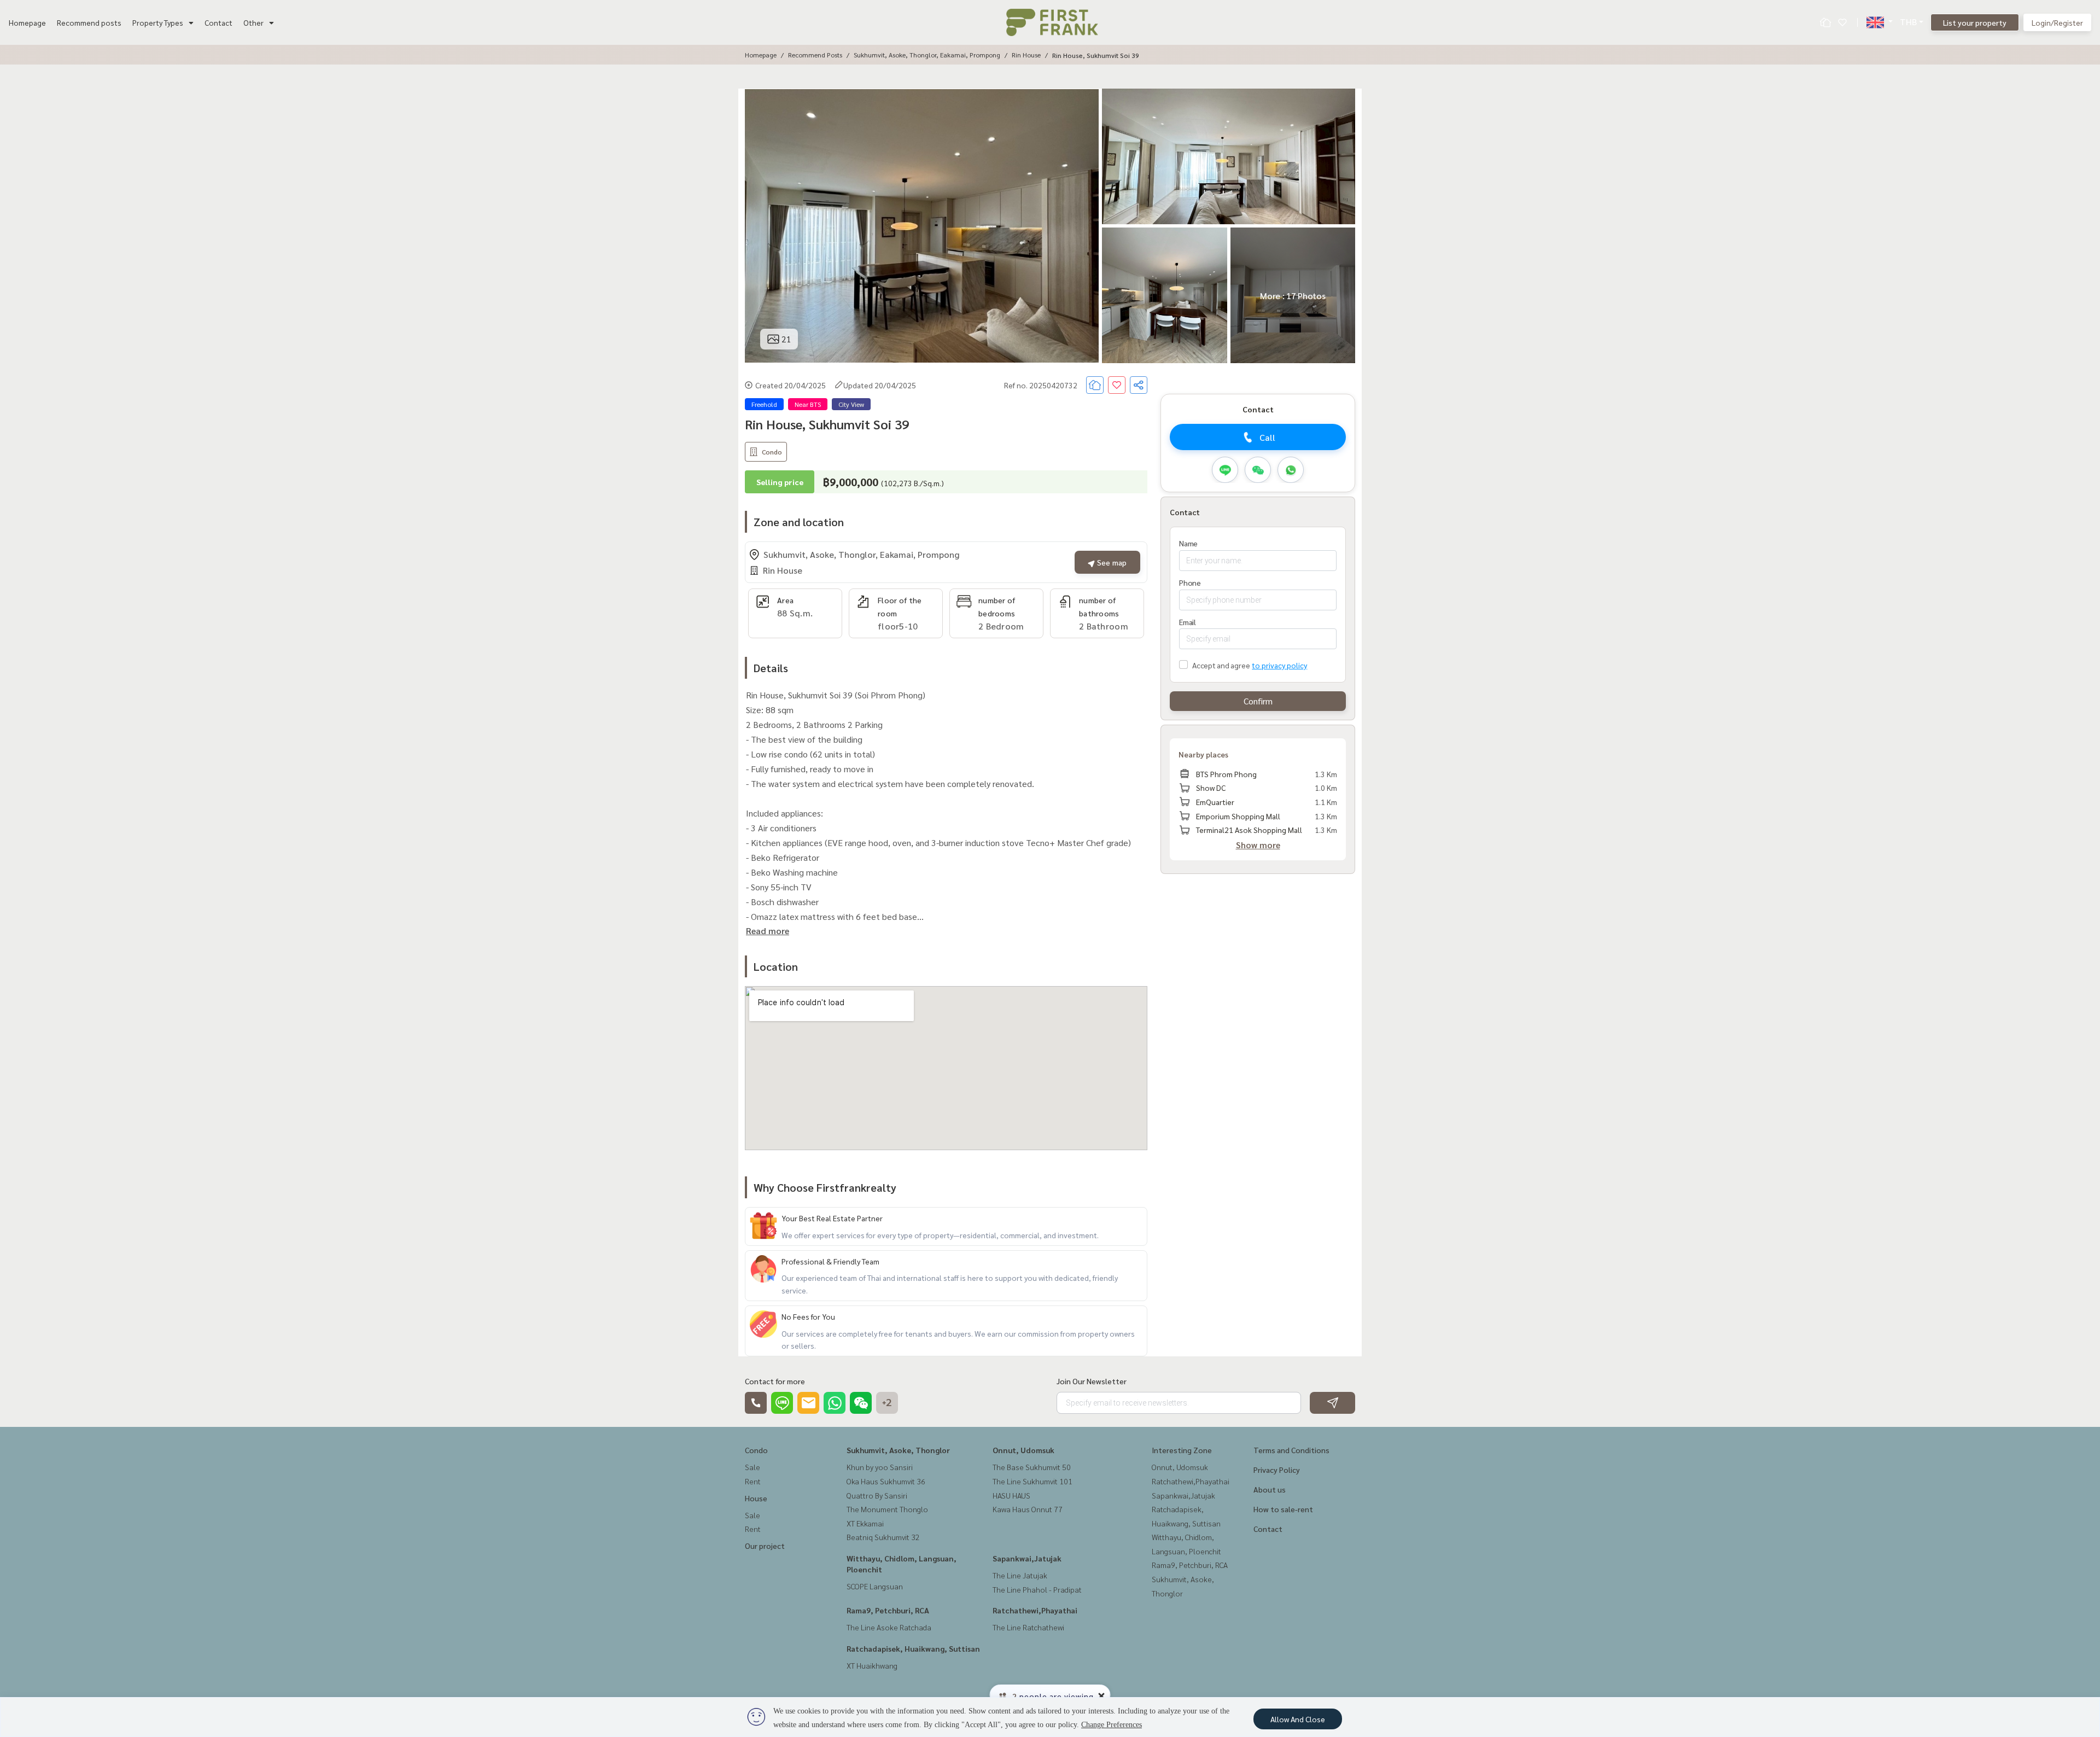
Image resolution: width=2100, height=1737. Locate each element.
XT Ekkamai (865, 1523)
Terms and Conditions (1291, 1450)
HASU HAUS (1011, 1495)
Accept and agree (1221, 665)
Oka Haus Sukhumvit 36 (886, 1481)
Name (1188, 543)
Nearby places (1203, 754)
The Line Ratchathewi (1028, 1627)
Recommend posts (89, 22)
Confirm (1258, 701)
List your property (1975, 22)
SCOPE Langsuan (875, 1586)
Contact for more (775, 1381)
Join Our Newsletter (1092, 1381)
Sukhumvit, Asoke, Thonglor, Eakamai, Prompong (927, 55)
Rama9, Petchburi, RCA (888, 1610)
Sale (752, 1467)
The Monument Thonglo (887, 1509)
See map (1111, 562)
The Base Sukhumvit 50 (1032, 1467)
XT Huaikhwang (872, 1665)
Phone (1190, 582)
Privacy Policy (1277, 1470)
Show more (1258, 845)
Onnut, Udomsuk (1023, 1450)
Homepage (27, 22)
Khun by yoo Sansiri (880, 1467)
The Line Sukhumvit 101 (1032, 1481)
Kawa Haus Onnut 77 (1028, 1509)
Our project (765, 1546)
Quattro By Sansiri (877, 1495)
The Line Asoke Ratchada (889, 1627)
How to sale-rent (1283, 1509)
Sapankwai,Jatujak (1027, 1558)
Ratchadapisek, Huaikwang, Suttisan (913, 1648)
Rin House (1026, 55)
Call (1267, 437)
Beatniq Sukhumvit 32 (883, 1537)
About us (1270, 1489)
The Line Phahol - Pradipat (1037, 1589)
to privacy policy (1279, 665)
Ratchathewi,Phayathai (1035, 1610)
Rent (753, 1481)
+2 (887, 1403)
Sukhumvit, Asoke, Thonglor (898, 1450)
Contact (218, 22)
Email (1188, 622)
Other (253, 22)
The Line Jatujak (1020, 1575)
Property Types (158, 22)
